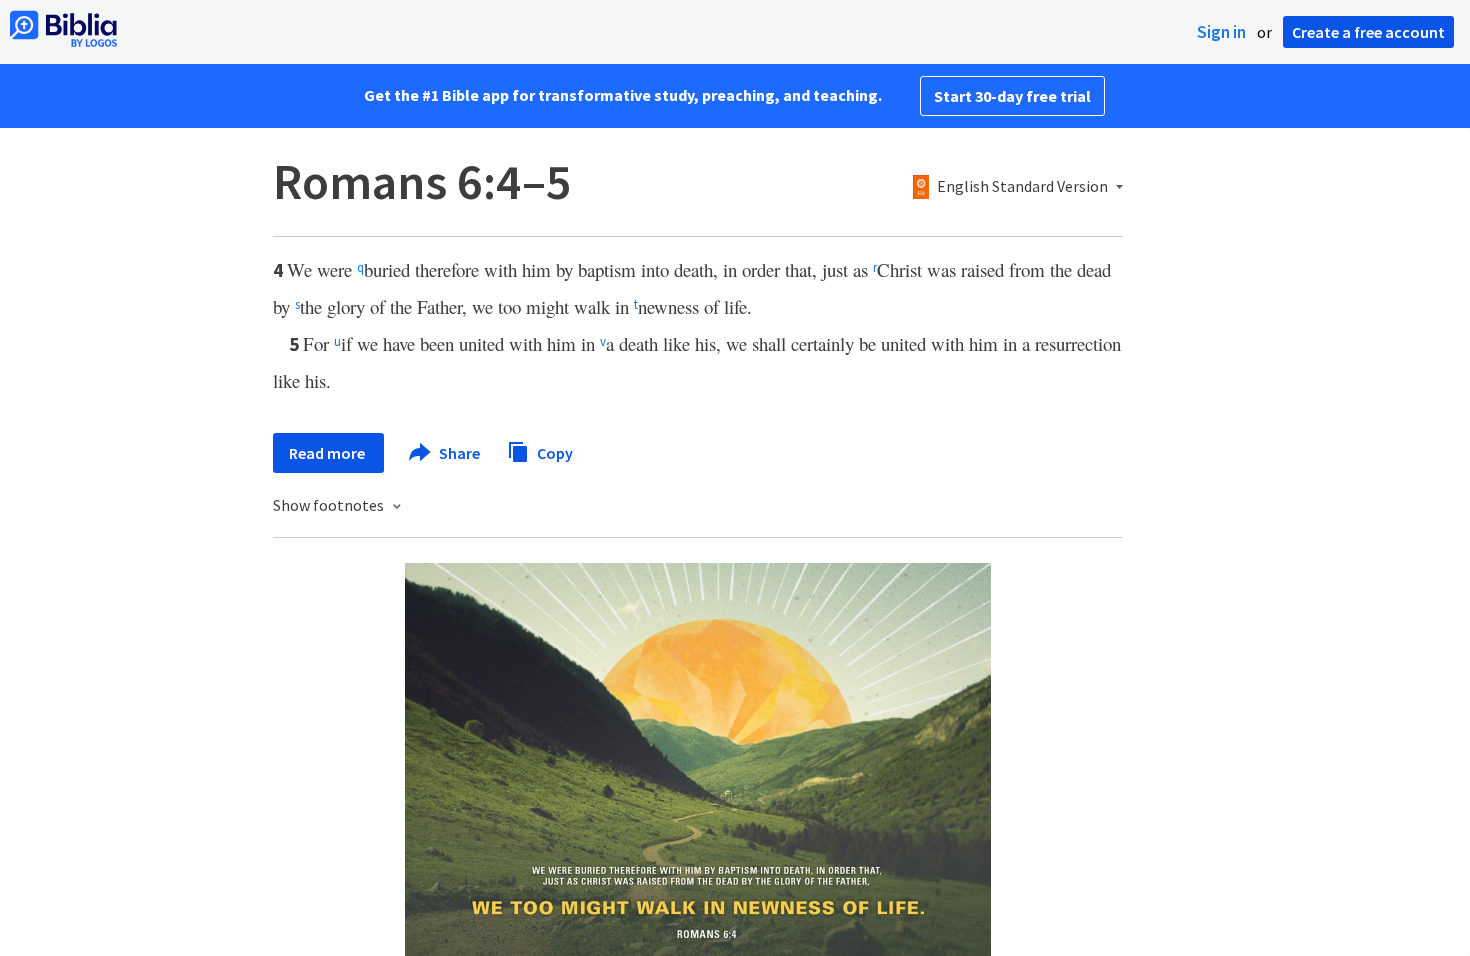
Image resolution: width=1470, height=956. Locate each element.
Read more (328, 453)
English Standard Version (1022, 187)
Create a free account (1368, 32)
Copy (553, 452)
